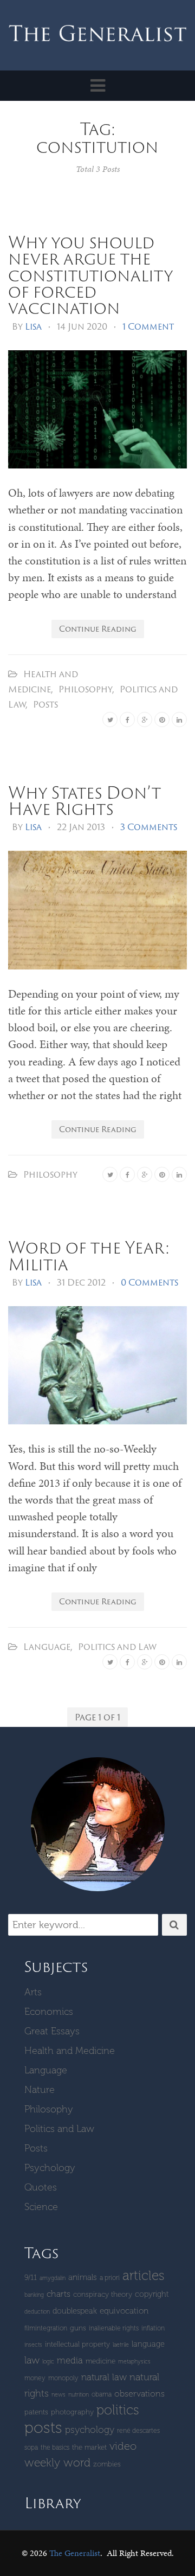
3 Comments (149, 827)
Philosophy (85, 689)
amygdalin (53, 2278)
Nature (40, 2090)
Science (41, 2207)
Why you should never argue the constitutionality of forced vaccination (90, 275)
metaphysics (134, 2362)
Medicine (100, 2361)
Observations (139, 2394)
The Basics (55, 2447)
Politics (118, 2410)
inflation (153, 2328)
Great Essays (52, 2031)
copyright (152, 2294)
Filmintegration (46, 2328)
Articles (144, 2275)
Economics (49, 2012)
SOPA (31, 2447)
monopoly (63, 2378)
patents (36, 2412)
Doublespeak (75, 2311)
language (148, 2344)
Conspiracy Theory (103, 2294)
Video (123, 2446)
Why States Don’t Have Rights (84, 800)
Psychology (50, 2168)
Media (70, 2360)
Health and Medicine (70, 2051)
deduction (37, 2312)
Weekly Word (57, 2462)
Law (32, 2360)
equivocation (124, 2311)
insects (33, 2345)
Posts (45, 704)
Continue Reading (98, 629)
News (58, 2395)
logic (48, 2362)
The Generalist (75, 2553)
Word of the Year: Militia (89, 1255)
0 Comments (149, 1282)
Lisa (33, 326)
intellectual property (77, 2344)
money (35, 2378)
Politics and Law (117, 1647)
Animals (83, 2277)
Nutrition (79, 2395)
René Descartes (138, 2430)
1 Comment (148, 326)
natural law (104, 2377)
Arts (33, 1992)
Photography (72, 2412)
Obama (102, 2394)
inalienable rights (114, 2328)
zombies (107, 2464)
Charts (58, 2294)
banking (34, 2295)
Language (47, 1647)
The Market (89, 2447)
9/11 (31, 2278)
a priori (110, 2278)
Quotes (41, 2187)
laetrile (121, 2345)
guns (78, 2328)
